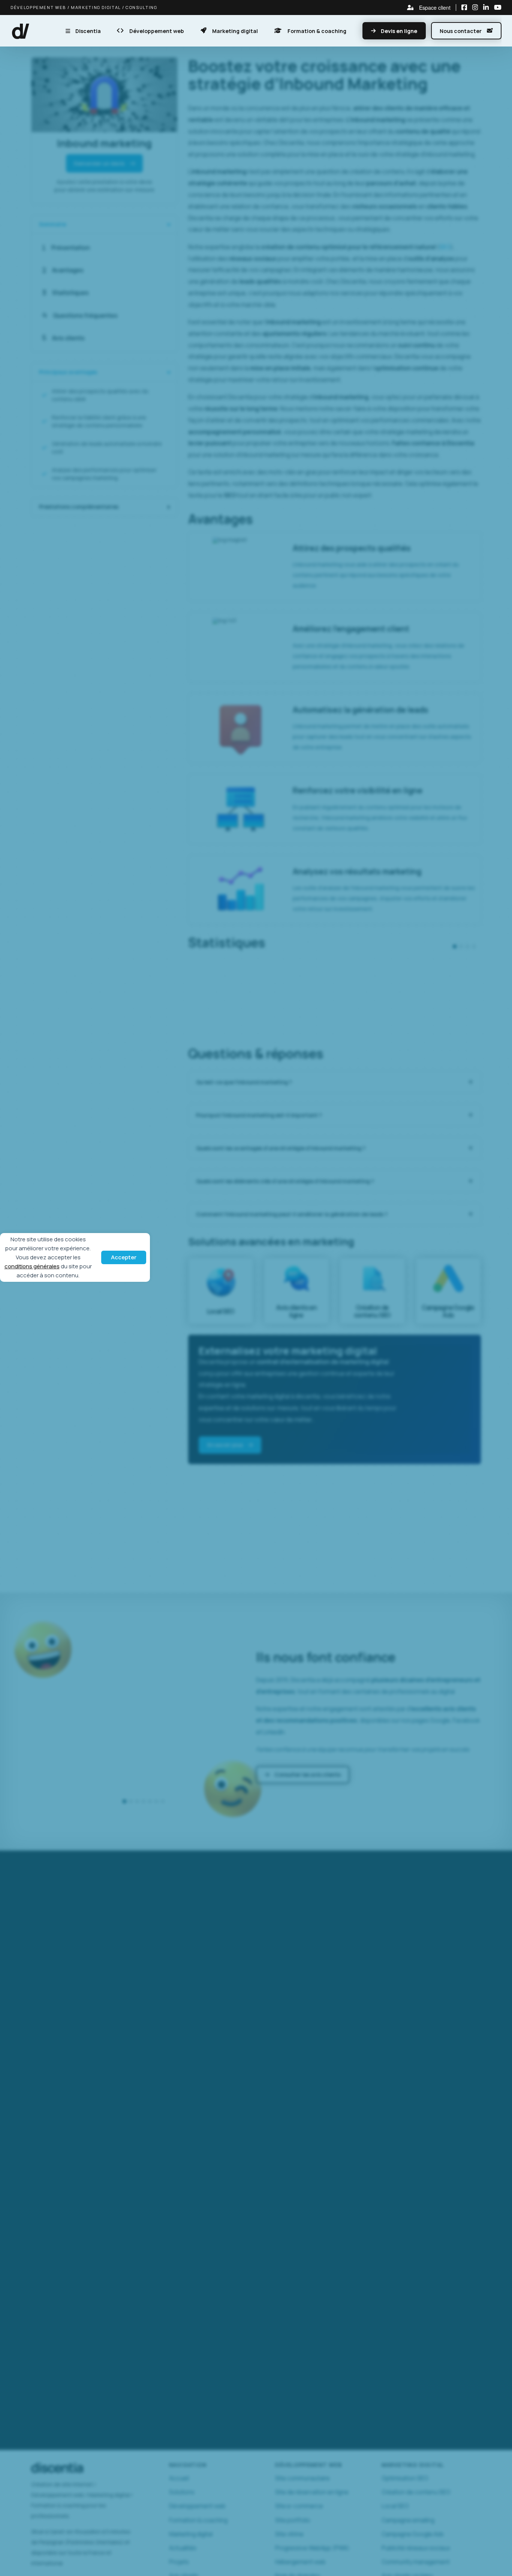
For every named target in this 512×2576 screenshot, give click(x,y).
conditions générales (32, 1266)
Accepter (124, 1257)
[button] (21, 31)
